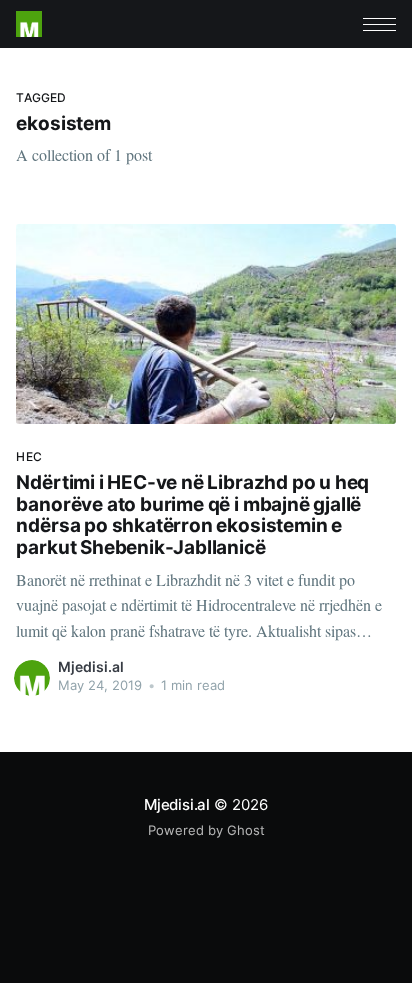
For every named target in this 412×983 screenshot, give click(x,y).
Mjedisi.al (91, 666)
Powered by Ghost (206, 830)
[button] (379, 24)
